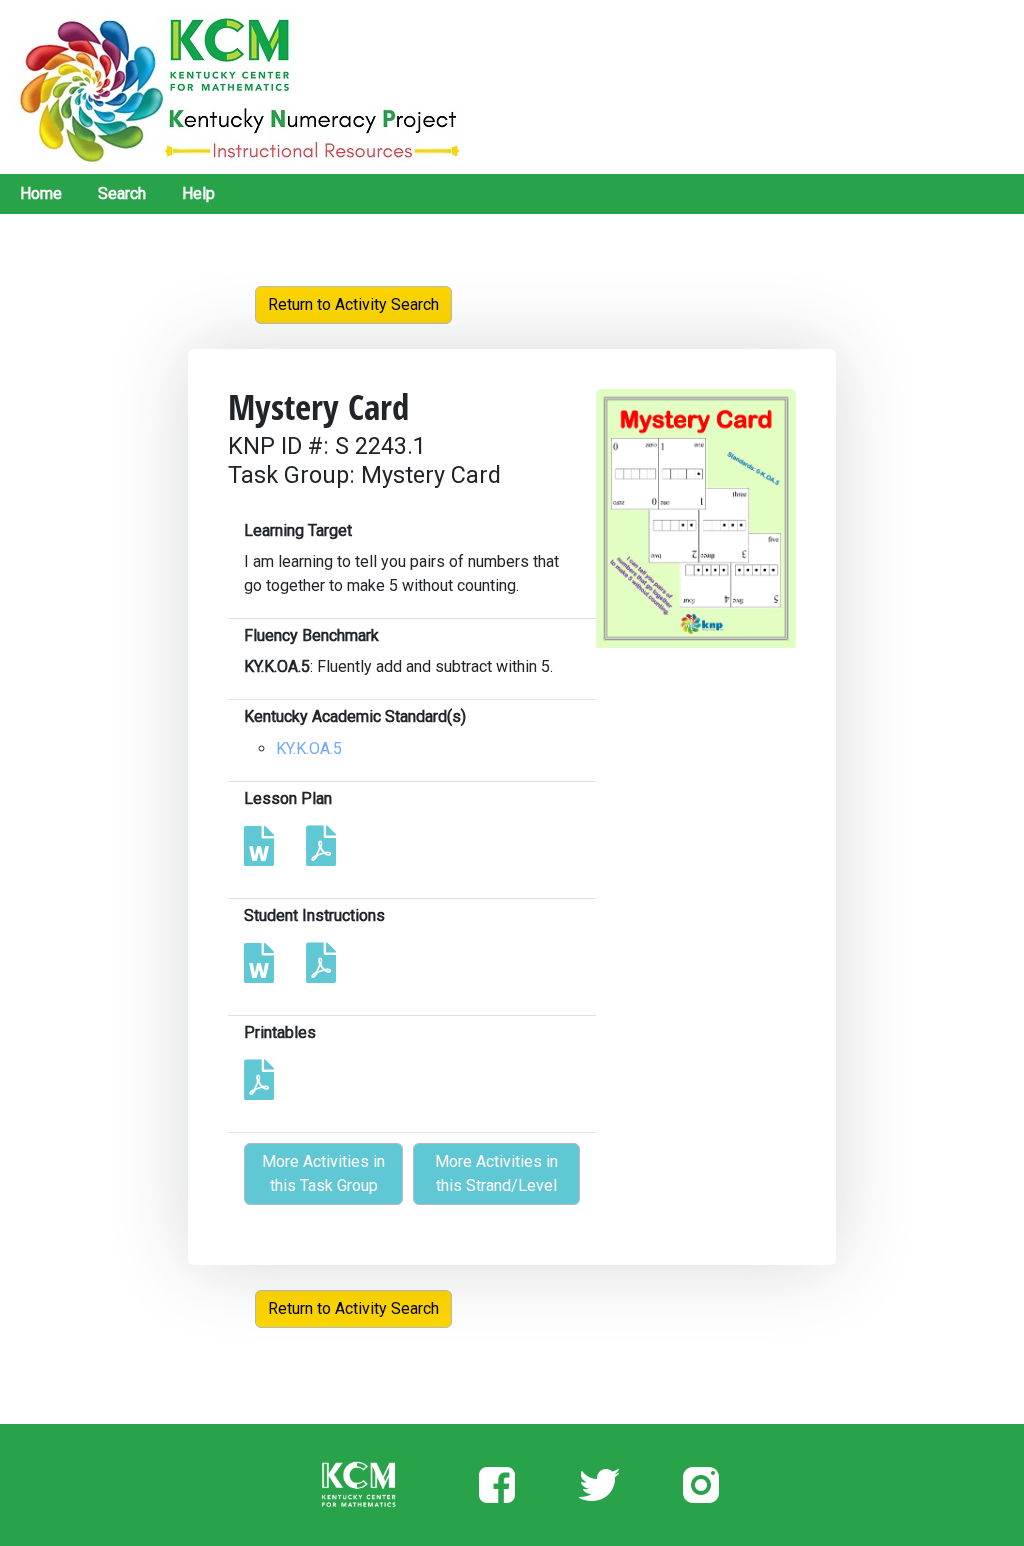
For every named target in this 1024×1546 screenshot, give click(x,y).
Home (41, 193)
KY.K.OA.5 (309, 748)
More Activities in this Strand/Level (496, 1173)
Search (122, 193)
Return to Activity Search (353, 304)
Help (198, 193)
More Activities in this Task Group (323, 1173)
